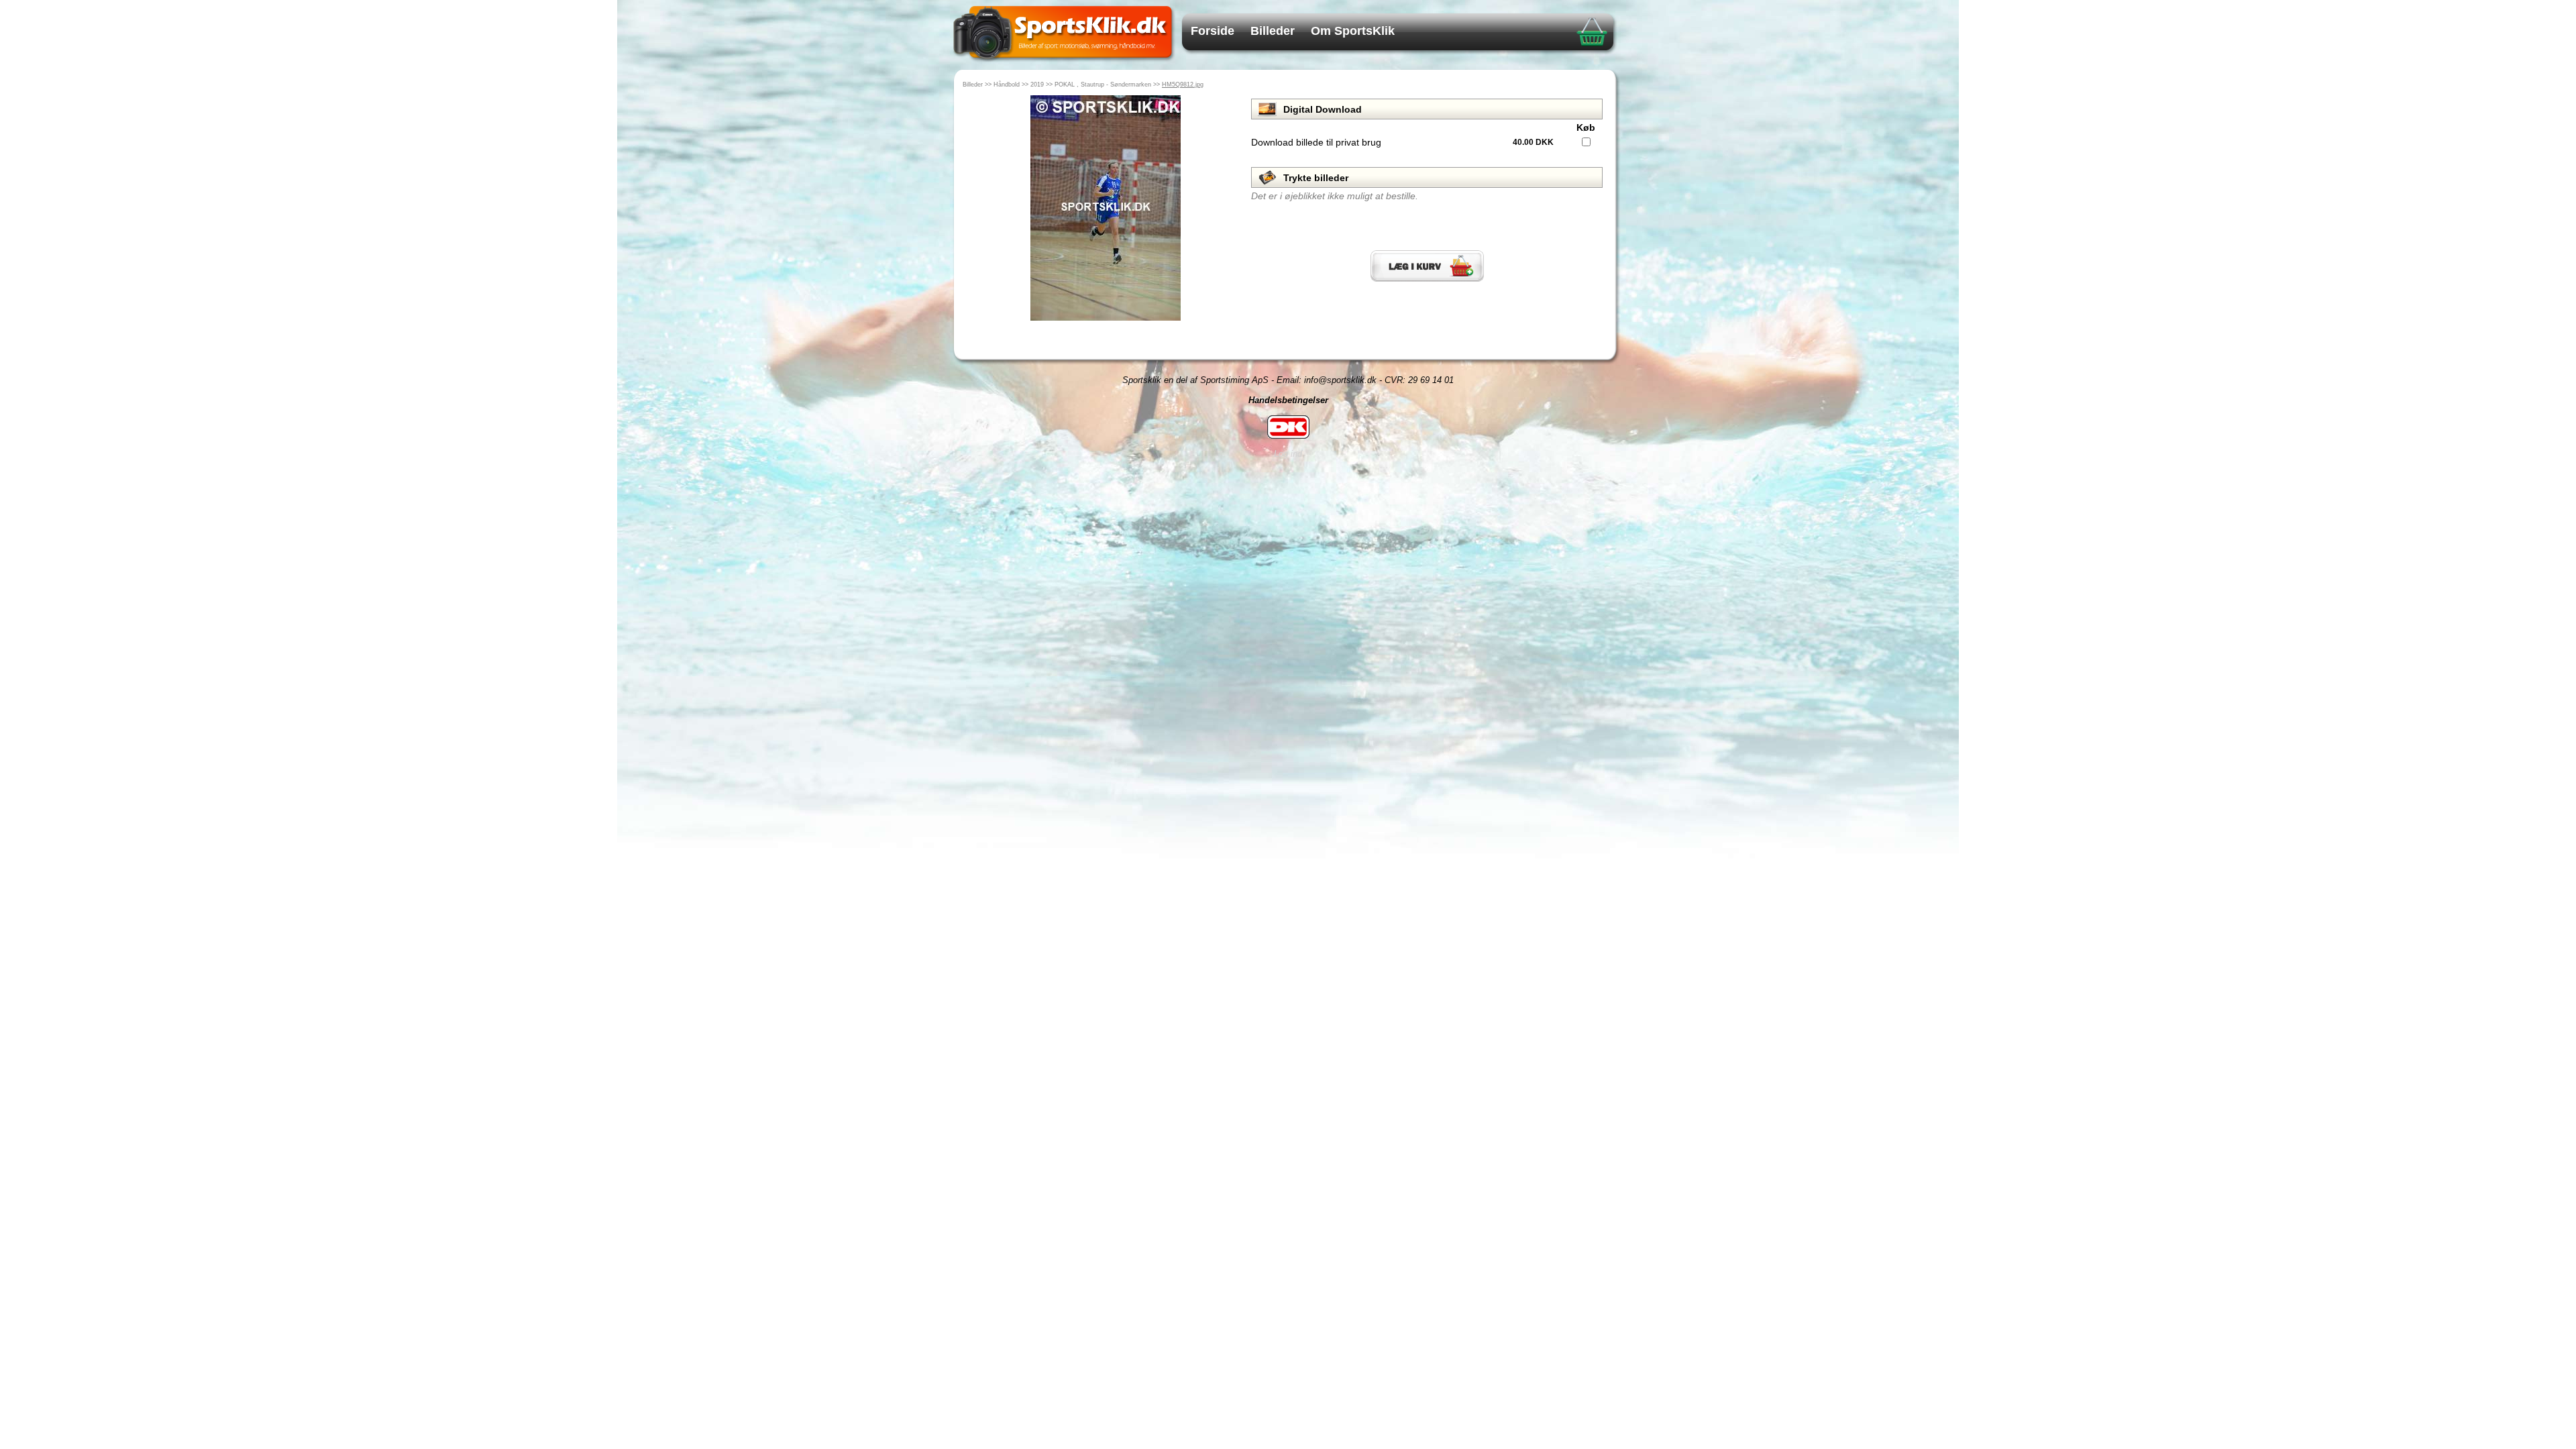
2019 (1037, 85)
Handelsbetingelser (1288, 400)
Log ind (1288, 454)
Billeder (1273, 31)
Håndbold (1007, 85)
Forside (1213, 31)
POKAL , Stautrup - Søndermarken (1103, 85)
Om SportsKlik (1353, 31)
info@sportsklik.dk (1340, 380)
